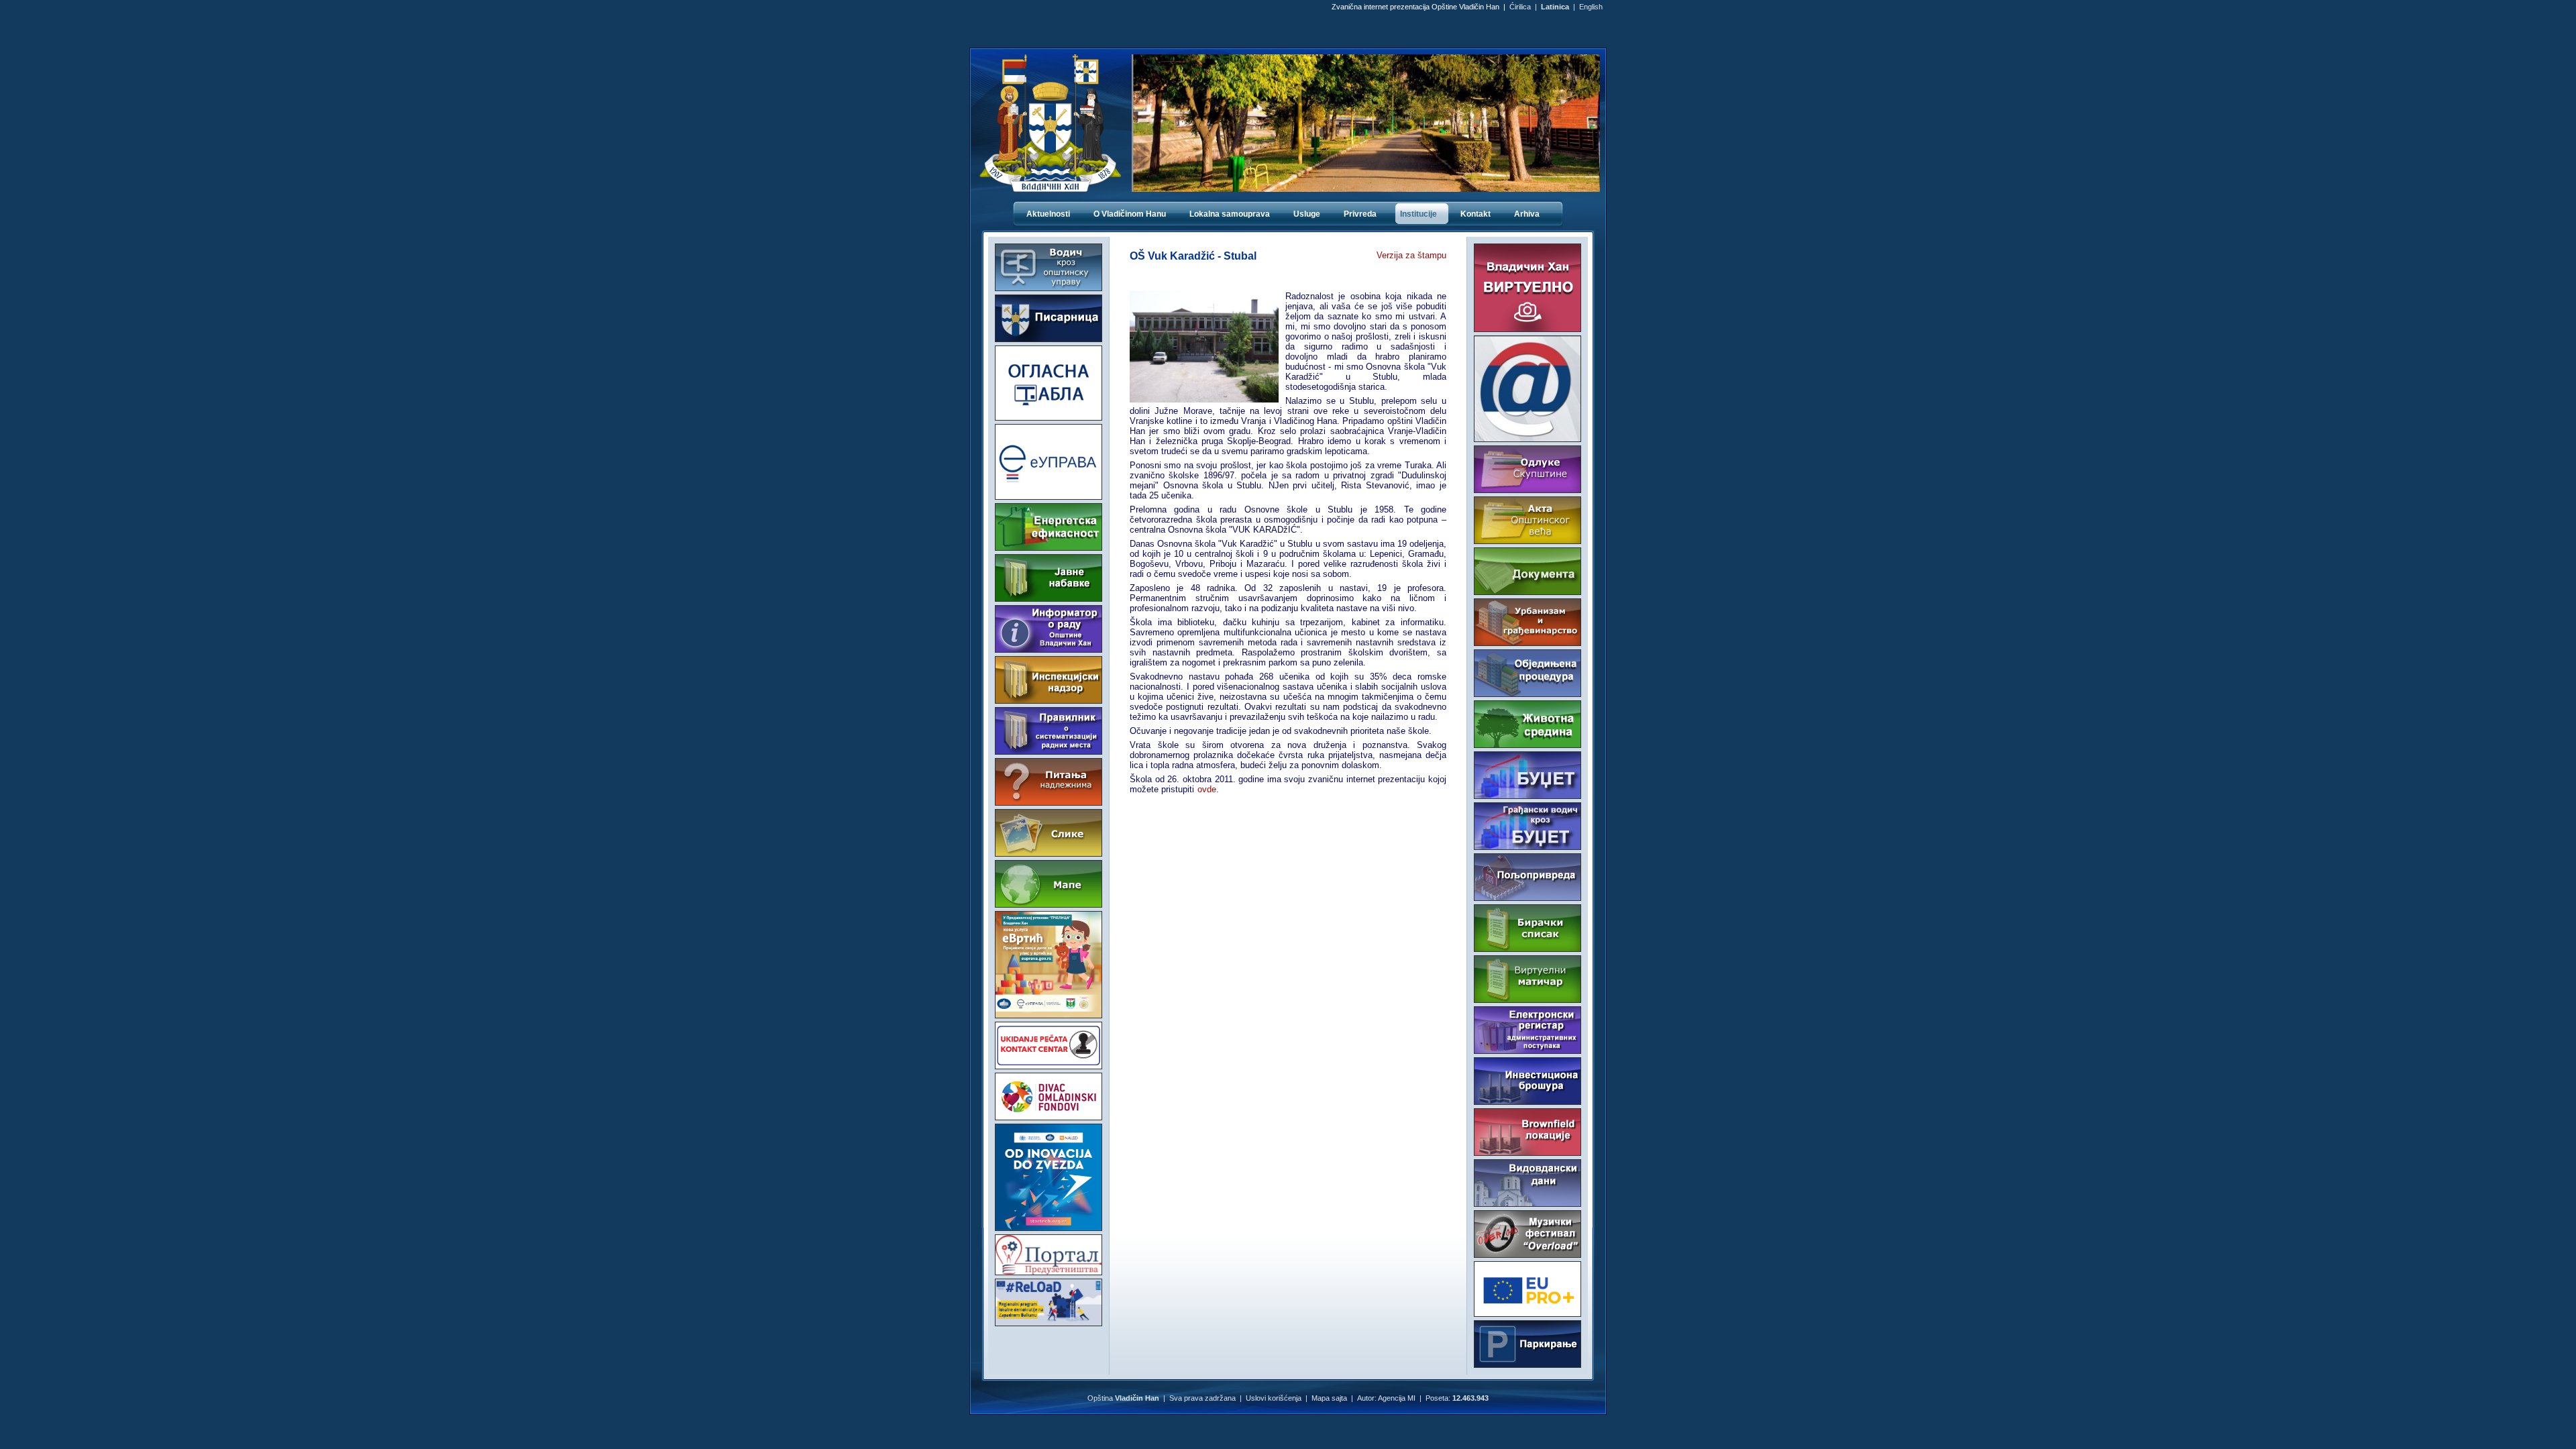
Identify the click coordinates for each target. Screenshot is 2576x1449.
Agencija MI (1397, 1398)
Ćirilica (1520, 7)
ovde (1207, 789)
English (1591, 7)
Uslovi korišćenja (1274, 1398)
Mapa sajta (1329, 1398)
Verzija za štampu (1411, 255)
